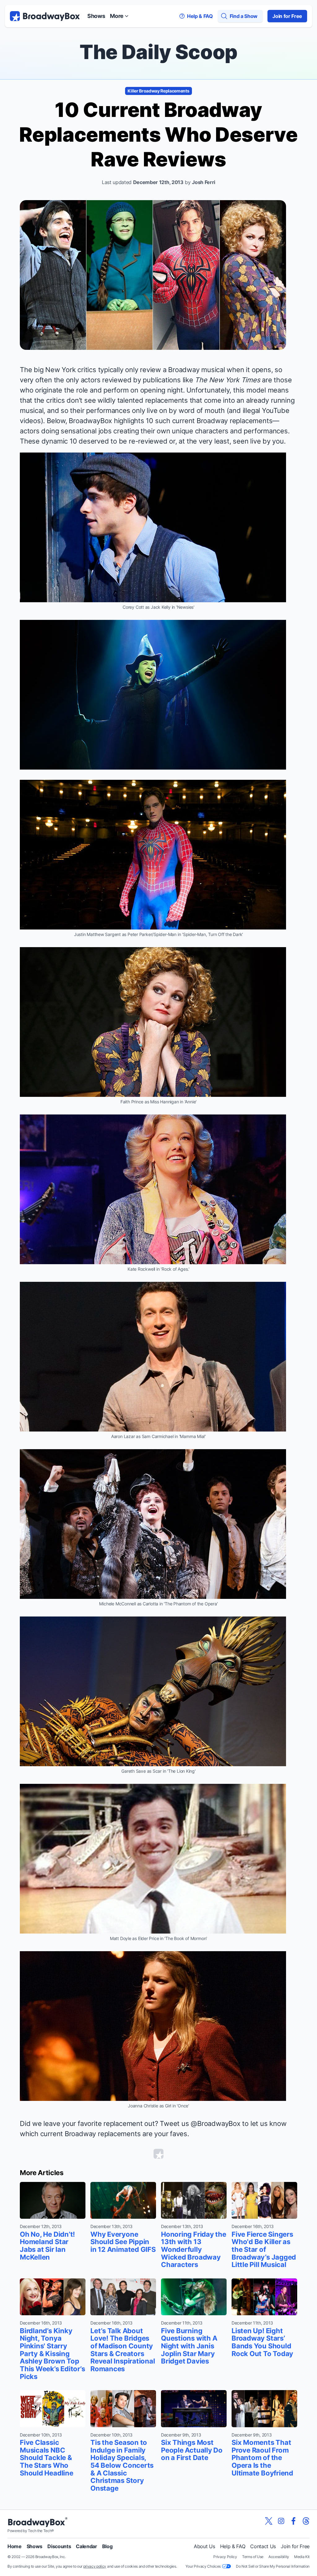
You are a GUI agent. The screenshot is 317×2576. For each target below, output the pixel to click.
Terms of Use (253, 2557)
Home (15, 2546)
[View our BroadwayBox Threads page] (306, 2521)
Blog (107, 2546)
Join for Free (287, 16)
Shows (96, 16)
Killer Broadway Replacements (158, 91)
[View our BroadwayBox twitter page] (269, 2521)
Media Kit (302, 2557)
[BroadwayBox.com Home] (45, 16)
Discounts (59, 2546)
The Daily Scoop (158, 52)
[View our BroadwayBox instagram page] (281, 2521)
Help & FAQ (233, 2546)
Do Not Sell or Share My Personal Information (273, 2566)
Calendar (86, 2546)
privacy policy (95, 2566)
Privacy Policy (225, 2557)
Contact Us (263, 2546)
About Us (204, 2546)
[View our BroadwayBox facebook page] (293, 2521)
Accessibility (279, 2557)
